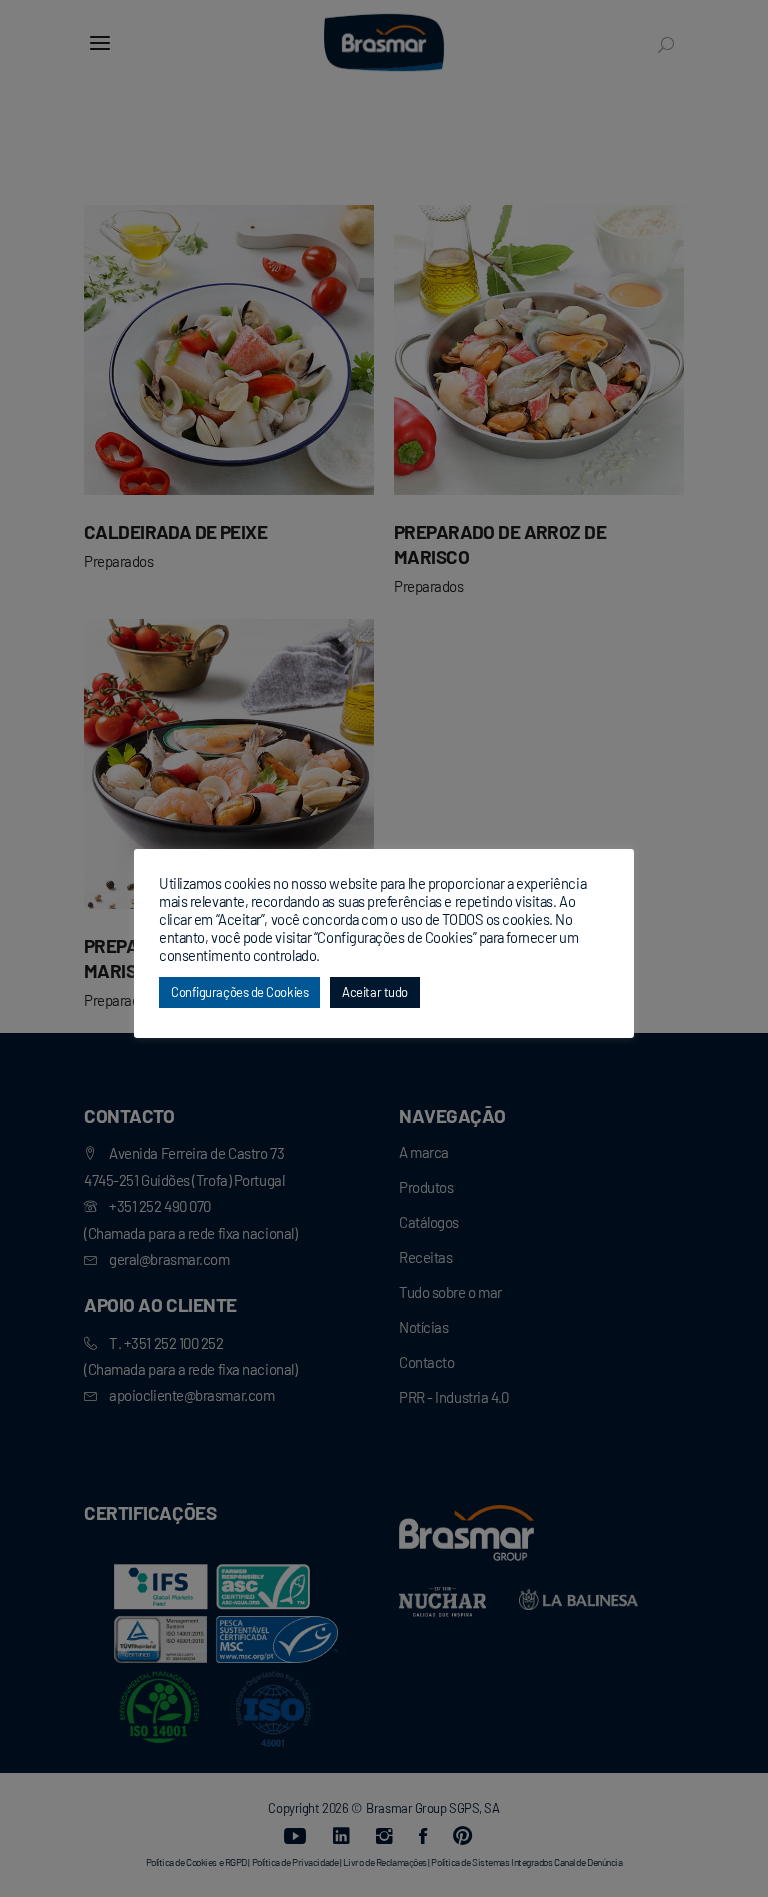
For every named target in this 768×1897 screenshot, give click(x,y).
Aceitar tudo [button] (375, 992)
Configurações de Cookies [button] (239, 992)
